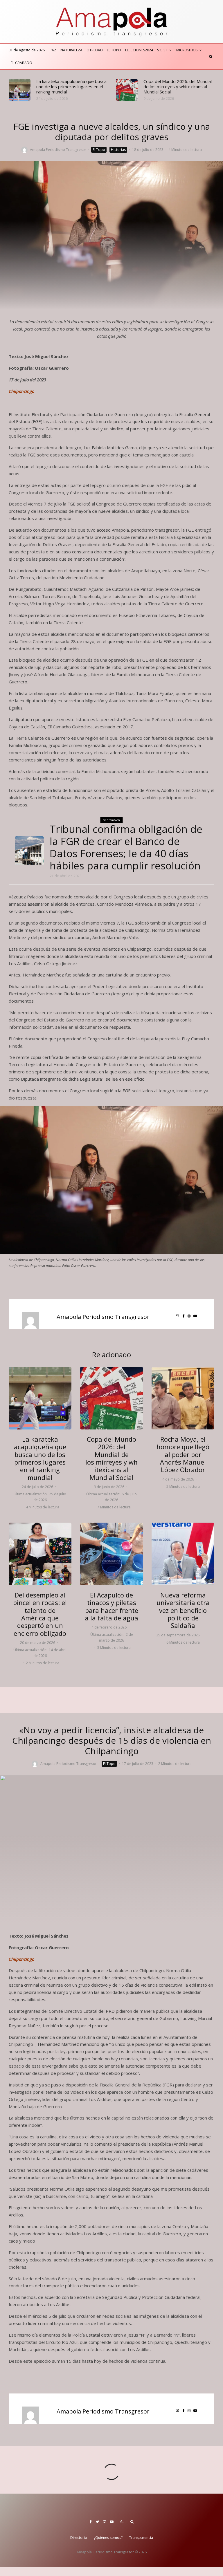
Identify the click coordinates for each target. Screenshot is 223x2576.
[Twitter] (97, 2522)
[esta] (40, 1554)
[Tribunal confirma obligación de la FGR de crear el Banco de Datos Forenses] (29, 851)
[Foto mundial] (127, 90)
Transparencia (141, 2538)
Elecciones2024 (139, 50)
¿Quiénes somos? (108, 2538)
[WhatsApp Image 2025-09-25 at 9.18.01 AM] (183, 1554)
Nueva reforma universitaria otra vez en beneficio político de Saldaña (183, 1610)
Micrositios (187, 50)
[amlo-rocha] (183, 1398)
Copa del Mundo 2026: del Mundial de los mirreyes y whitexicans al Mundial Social (178, 86)
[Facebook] (91, 2522)
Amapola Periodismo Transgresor (58, 150)
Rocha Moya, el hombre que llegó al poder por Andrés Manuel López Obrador (183, 1454)
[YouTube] (112, 2522)
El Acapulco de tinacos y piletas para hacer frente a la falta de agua (111, 1606)
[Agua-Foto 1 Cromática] (111, 1554)
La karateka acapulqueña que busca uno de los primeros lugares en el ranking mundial (71, 86)
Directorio (79, 2538)
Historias (118, 150)
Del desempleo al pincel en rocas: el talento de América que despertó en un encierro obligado (40, 1614)
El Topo (114, 50)
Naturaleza (71, 50)
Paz (53, 50)
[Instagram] (105, 2522)
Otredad (95, 50)
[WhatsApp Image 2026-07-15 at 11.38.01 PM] (20, 90)
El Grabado (21, 63)
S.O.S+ (162, 50)
